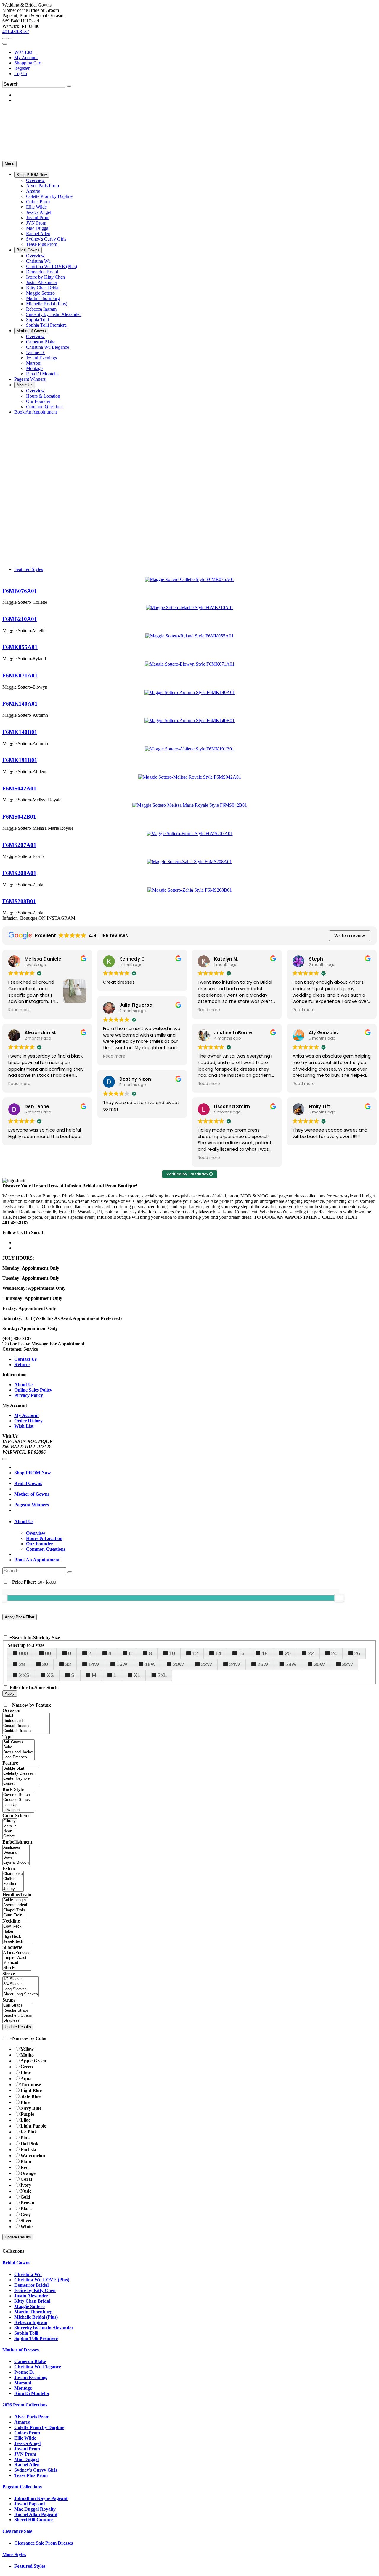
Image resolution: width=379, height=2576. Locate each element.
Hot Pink (29, 2144)
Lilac (25, 2120)
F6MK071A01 (20, 676)
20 (288, 1653)
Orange (28, 2173)
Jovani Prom (27, 2449)
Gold (25, 2197)
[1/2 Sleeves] (21, 1979)
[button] (32, 175)
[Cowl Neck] (17, 1927)
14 (218, 1653)
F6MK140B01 (20, 732)
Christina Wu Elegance (38, 2367)
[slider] (339, 1598)
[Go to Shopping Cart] (5, 38)
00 (48, 1653)
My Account (26, 58)
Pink (25, 2138)
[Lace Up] (18, 1805)
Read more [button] (19, 1010)
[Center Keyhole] (21, 1779)
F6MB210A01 (20, 619)
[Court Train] (15, 1915)
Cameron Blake (30, 2361)
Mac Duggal (27, 2459)
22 (311, 1653)
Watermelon (33, 2155)
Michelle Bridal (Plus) (36, 2317)
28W (291, 1664)
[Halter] (17, 1932)
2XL (162, 1675)
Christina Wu (28, 2274)
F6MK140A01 (20, 704)
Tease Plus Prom (31, 2475)
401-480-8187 (16, 32)
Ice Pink (29, 2132)
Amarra (22, 2422)
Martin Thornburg (33, 2312)
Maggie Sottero (29, 2306)
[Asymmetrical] (15, 1905)
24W (235, 1664)
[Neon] (10, 1831)
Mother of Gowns (32, 1494)
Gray (26, 2215)
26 (357, 1653)
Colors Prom (27, 2433)
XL (137, 1675)
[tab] (195, 1522)
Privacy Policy (29, 1395)
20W (178, 1664)
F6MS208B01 (19, 901)
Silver (26, 2221)
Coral (26, 2179)
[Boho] (19, 1747)
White (27, 2226)
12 (195, 1653)
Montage (23, 2388)
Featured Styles (29, 569)
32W (347, 1664)
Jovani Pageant (30, 2504)
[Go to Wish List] (11, 38)
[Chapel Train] (15, 1910)
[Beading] (16, 1853)
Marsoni (23, 2383)
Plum (26, 2161)
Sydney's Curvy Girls (36, 2470)
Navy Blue (31, 2108)
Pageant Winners (32, 1505)
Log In (21, 74)
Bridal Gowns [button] (16, 2263)
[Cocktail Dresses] (26, 1731)
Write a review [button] (350, 936)
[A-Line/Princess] (17, 1953)
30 (45, 1664)
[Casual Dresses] (26, 1726)
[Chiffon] (13, 1879)
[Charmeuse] (13, 1874)
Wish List (23, 52)
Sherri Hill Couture (34, 2520)
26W (263, 1664)
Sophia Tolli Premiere (36, 2338)
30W (319, 1664)
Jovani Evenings (31, 2377)
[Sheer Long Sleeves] (21, 1994)
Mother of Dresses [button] (21, 2350)
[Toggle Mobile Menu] (5, 1459)
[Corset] (21, 1784)
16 (241, 1653)
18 (265, 1653)
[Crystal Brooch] (16, 1863)
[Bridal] (26, 1716)
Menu (9, 164)
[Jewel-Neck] (17, 1942)
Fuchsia (28, 2150)
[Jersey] (13, 1889)
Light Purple (33, 2126)
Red (25, 2167)
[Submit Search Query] (70, 1572)
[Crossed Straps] (18, 1800)
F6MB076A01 (20, 591)
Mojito (27, 2055)
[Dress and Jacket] (19, 1752)
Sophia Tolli (26, 2333)
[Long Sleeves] (21, 1989)
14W (94, 1664)
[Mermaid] (17, 1963)
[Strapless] (18, 2021)
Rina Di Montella (32, 2393)
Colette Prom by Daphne (39, 2427)
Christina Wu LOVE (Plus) (42, 2280)
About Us (24, 1385)
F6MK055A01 (20, 647)
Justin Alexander (31, 2296)
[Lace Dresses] (19, 1757)
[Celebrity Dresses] (21, 1774)
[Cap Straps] (18, 2006)
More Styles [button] (14, 2555)
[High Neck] (17, 1937)
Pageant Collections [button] (22, 2487)
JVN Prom (25, 2454)
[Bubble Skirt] (21, 1769)
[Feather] (13, 1884)
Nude (26, 2191)
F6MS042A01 (19, 789)
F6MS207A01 (19, 845)
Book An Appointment (37, 1560)
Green (27, 2067)
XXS (24, 1675)
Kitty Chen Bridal (32, 2301)
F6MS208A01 (19, 873)
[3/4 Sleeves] (21, 1984)
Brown (27, 2203)
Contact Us (25, 1359)
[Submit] (69, 86)
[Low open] (18, 1810)
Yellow (27, 2049)
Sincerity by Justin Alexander (44, 2328)
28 (22, 1664)
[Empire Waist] (17, 1958)
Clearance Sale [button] (17, 2531)
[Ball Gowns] (19, 1742)
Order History (28, 1421)
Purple (27, 2114)
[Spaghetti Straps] (18, 2016)
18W (150, 1664)
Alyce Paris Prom (32, 2417)
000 (23, 1653)
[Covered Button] (18, 1795)
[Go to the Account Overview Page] (5, 44)
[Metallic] (10, 1826)
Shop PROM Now (33, 1473)
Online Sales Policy (33, 1390)
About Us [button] (24, 1522)
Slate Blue (30, 2096)
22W (207, 1664)
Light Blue (31, 2090)
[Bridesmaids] (26, 1721)
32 (68, 1664)
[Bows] (16, 1858)
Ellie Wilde (25, 2438)
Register (22, 68)
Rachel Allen (27, 2465)
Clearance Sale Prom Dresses (44, 2543)
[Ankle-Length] (15, 1900)
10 (172, 1653)
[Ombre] (10, 1836)
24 (334, 1653)
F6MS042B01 (19, 817)
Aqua (26, 2079)
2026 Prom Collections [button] (25, 2405)
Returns (22, 1364)
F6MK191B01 (20, 760)
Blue (25, 2102)
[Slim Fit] (17, 1968)
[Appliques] (16, 1848)
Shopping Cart (28, 63)
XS (50, 1675)
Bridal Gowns (28, 1483)
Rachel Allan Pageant (36, 2514)
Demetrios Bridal (31, 2285)
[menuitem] (195, 52)
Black (26, 2209)
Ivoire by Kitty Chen (35, 2290)
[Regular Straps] (18, 2011)
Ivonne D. (24, 2372)
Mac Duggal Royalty (35, 2509)
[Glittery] (10, 1821)
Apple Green (33, 2061)
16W (122, 1664)
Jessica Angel (27, 2443)
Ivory (26, 2185)
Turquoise (31, 2084)
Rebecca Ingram (31, 2322)
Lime (26, 2073)
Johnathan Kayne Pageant (41, 2498)
